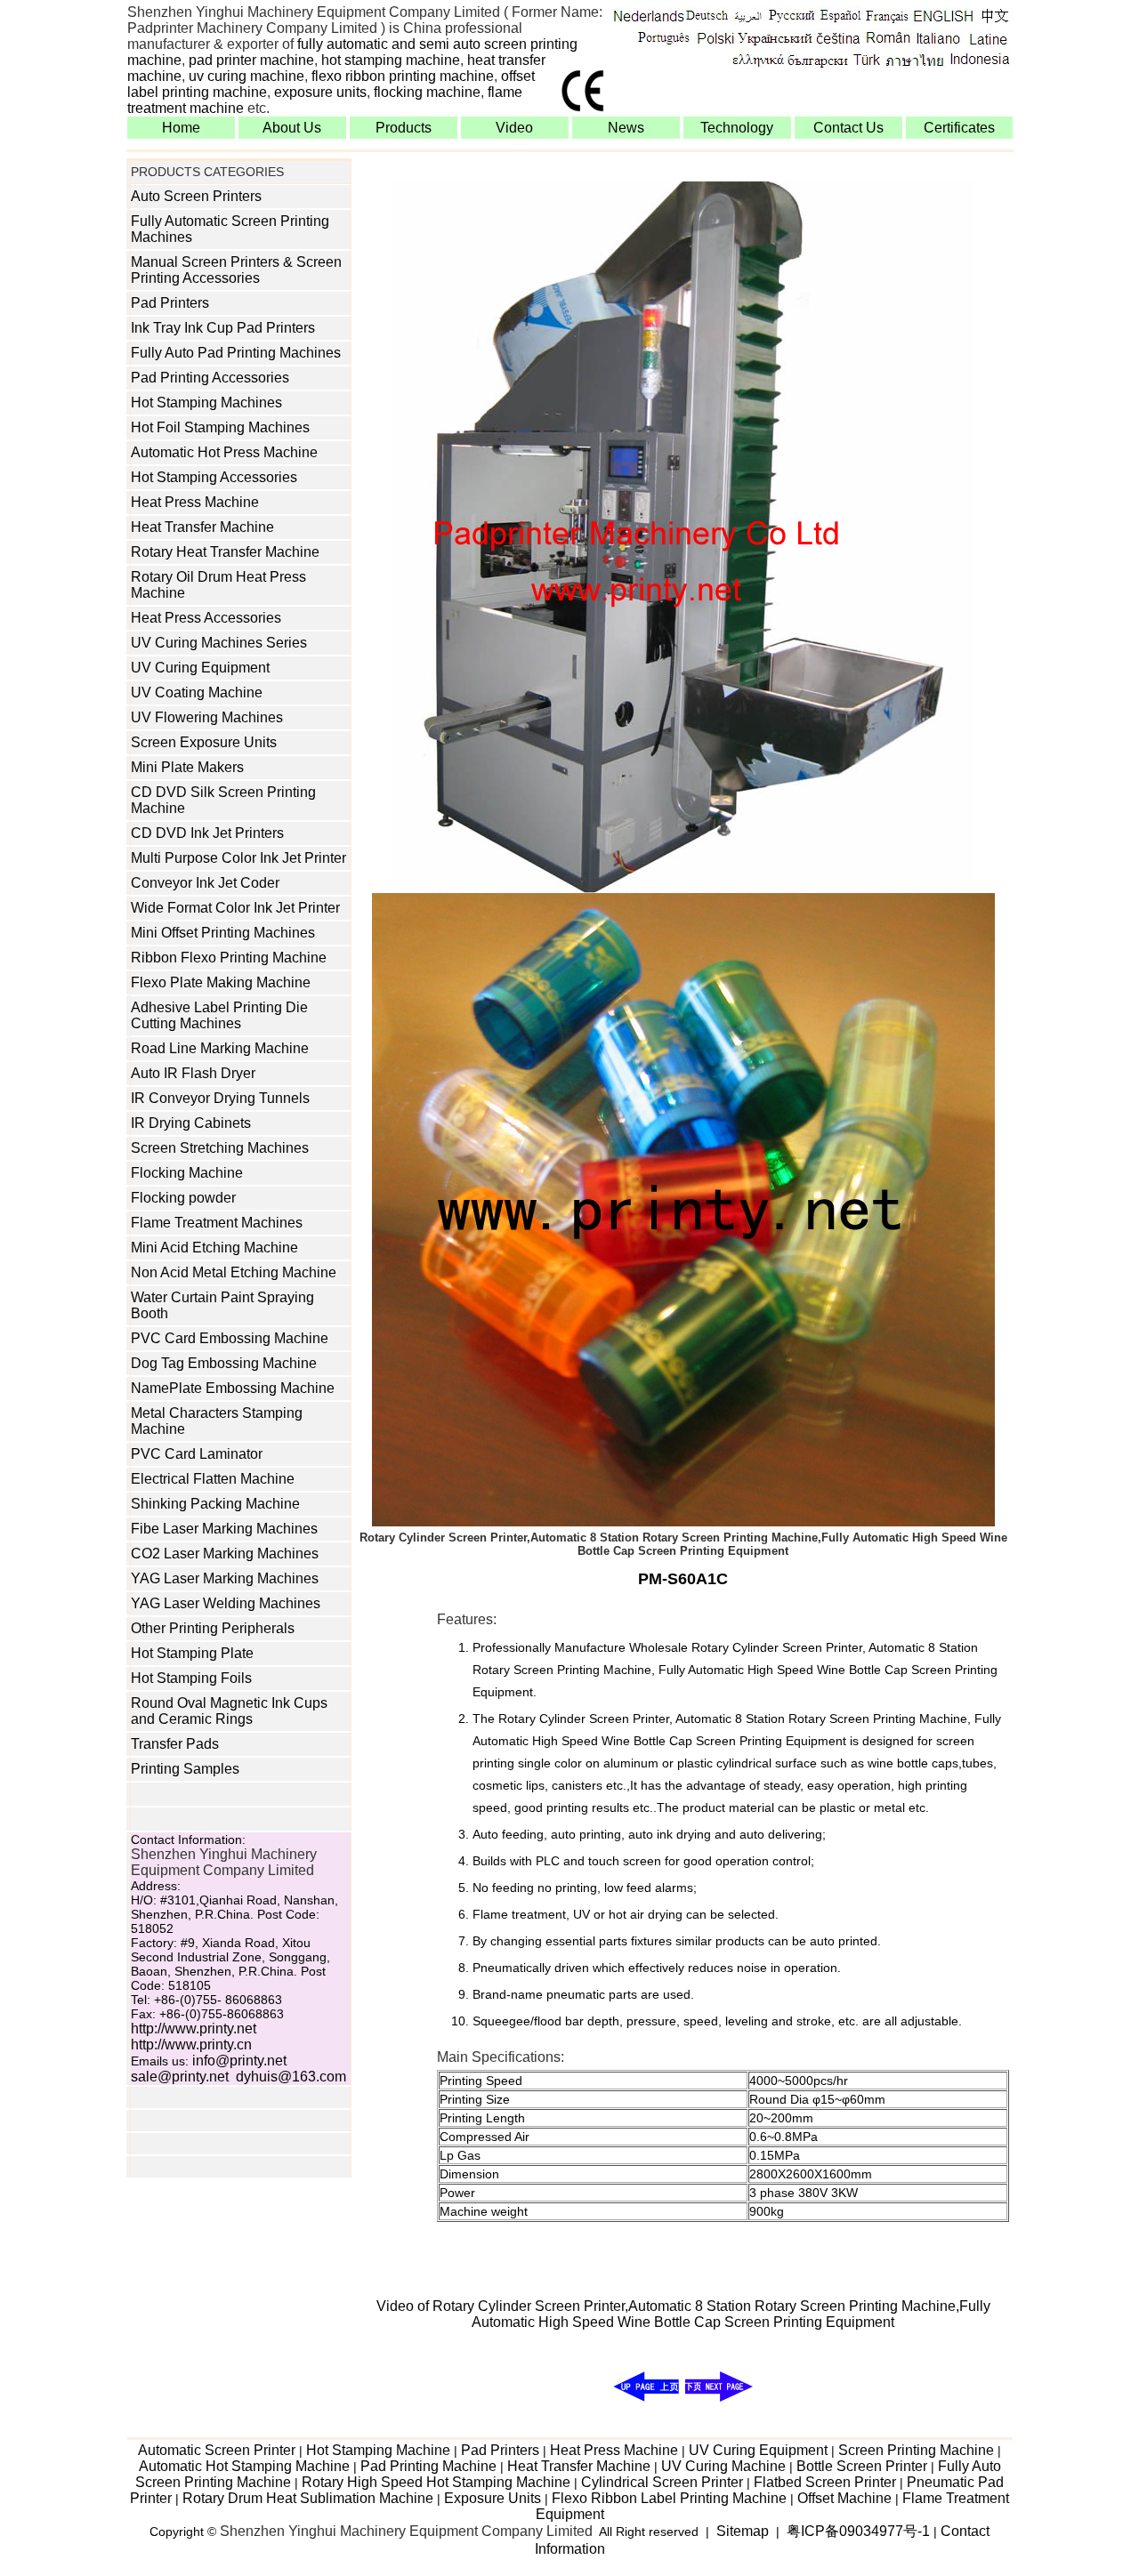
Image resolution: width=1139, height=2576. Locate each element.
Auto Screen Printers (196, 196)
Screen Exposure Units (204, 742)
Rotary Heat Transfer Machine (225, 552)
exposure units (320, 92)
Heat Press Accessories (206, 618)
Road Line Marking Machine (220, 1048)
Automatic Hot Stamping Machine (244, 2466)
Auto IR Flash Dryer (193, 1073)
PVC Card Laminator (197, 1454)
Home (181, 128)
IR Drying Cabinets (191, 1123)
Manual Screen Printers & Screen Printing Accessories (236, 270)
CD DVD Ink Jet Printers (207, 833)
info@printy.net (239, 2061)
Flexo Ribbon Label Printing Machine (669, 2498)
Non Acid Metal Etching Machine (234, 1272)
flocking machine (427, 92)
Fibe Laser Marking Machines (224, 1529)
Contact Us (848, 128)
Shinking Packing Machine (215, 1504)
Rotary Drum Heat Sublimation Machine (308, 2498)
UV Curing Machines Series (219, 643)
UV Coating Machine (197, 692)
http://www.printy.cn (191, 2045)
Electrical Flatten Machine (213, 1479)
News (626, 128)
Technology (737, 128)
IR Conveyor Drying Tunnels (220, 1098)
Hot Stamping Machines (206, 402)
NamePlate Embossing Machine (233, 1388)
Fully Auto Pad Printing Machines (236, 353)
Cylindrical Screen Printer (662, 2482)
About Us (292, 128)
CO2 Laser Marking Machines (225, 1554)
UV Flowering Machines (207, 717)
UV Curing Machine (723, 2466)
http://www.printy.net (194, 2029)
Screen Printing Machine (916, 2450)
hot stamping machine (391, 60)
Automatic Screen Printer (217, 2450)
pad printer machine (251, 60)
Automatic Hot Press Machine (224, 452)
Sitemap (743, 2531)
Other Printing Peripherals (213, 1628)
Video (514, 128)
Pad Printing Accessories (210, 378)
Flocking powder (183, 1198)
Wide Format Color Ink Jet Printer (235, 908)
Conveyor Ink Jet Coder (205, 883)
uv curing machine (246, 76)
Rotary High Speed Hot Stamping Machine (436, 2482)
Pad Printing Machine (428, 2466)
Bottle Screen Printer (862, 2466)
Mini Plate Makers (187, 767)
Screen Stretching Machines (220, 1148)
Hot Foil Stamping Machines (220, 427)
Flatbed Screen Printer (825, 2482)
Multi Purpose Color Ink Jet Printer (238, 858)
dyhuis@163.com (291, 2077)
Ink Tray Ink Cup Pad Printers (223, 328)
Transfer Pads (175, 1744)
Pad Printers (170, 303)
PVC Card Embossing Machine (230, 1338)
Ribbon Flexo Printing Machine (229, 958)
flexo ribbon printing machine (403, 76)
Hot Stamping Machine (378, 2450)
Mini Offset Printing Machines (223, 933)
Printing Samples (185, 1769)
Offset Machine (844, 2498)
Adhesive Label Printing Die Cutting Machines (219, 1015)
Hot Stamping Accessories (214, 477)
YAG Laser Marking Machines (225, 1578)
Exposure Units (493, 2498)
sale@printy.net (180, 2077)
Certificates (959, 128)
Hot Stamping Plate (192, 1653)
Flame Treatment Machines (217, 1223)
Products (404, 128)
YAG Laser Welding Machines (226, 1603)
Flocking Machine (187, 1173)
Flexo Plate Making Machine (221, 982)
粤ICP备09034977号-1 (858, 2531)
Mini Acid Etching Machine (214, 1248)
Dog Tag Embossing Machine (224, 1363)
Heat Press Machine (195, 502)
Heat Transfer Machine (202, 527)
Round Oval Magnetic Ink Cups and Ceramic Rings (229, 1711)
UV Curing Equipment (200, 668)
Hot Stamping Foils (191, 1678)
